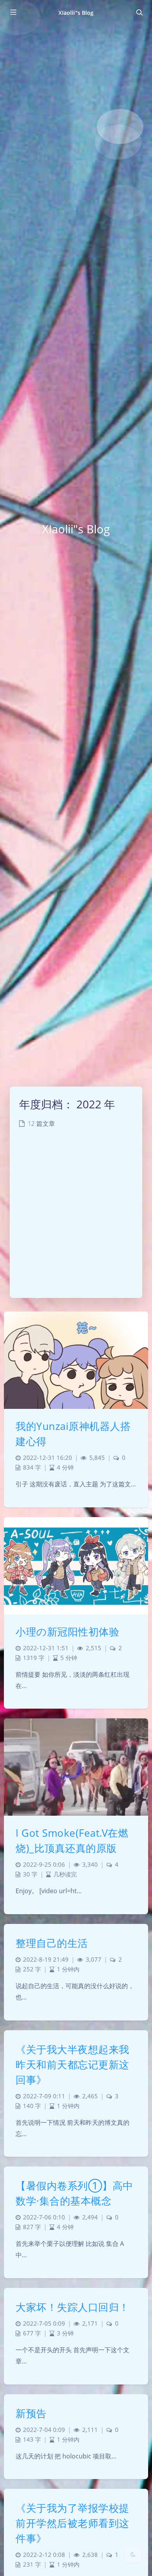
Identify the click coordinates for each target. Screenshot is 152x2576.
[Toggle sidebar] (13, 12)
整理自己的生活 (52, 1943)
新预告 (31, 2413)
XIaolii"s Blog (76, 13)
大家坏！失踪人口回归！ (72, 2307)
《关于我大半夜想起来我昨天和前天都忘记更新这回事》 (72, 2064)
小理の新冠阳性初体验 (67, 1632)
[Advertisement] (76, 1218)
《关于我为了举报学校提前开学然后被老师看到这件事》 (72, 2523)
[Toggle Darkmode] (133, 2554)
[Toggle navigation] (139, 12)
